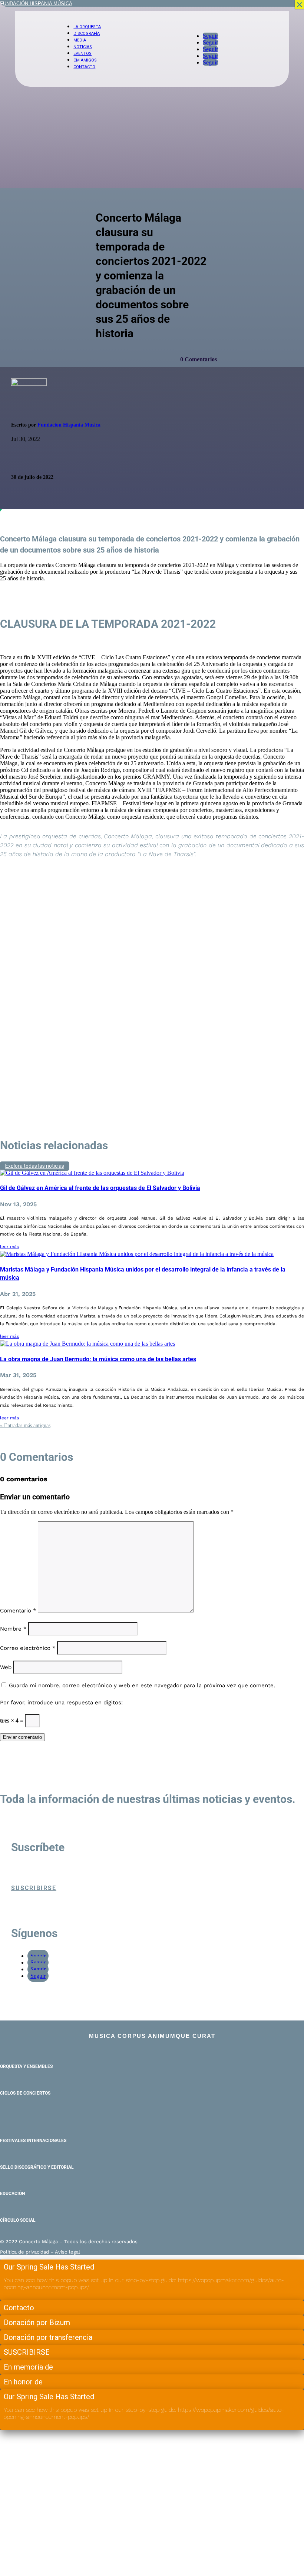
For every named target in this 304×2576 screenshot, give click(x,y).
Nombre (13, 1629)
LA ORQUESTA (87, 27)
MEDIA (80, 40)
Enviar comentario (22, 1737)
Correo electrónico (28, 1648)
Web (6, 1667)
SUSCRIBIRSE (34, 1888)
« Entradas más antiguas (25, 1425)
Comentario (18, 1611)
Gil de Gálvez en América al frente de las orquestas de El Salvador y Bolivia (100, 1188)
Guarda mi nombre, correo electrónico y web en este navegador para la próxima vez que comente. (142, 1685)
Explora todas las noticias (35, 1166)
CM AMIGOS (85, 60)
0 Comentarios (199, 359)
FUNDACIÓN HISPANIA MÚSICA (36, 4)
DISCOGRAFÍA (87, 34)
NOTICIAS (83, 47)
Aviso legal (67, 2252)
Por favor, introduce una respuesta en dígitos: (61, 1703)
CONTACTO (84, 67)
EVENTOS (82, 54)
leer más (9, 1247)
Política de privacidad (24, 2252)
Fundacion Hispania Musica (69, 425)
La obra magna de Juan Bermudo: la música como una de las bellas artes (98, 1359)
